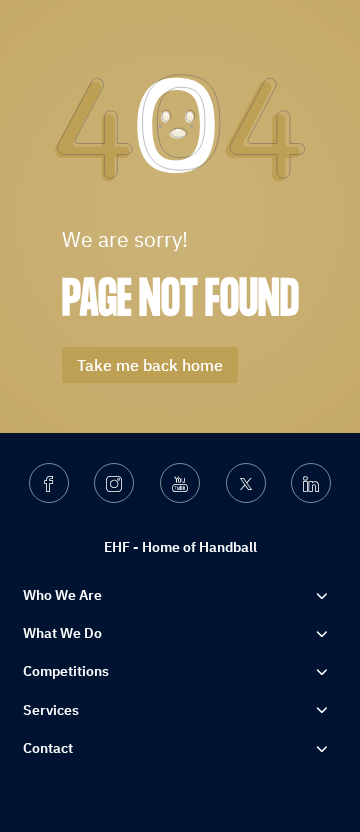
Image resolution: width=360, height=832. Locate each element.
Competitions (66, 671)
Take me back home (150, 365)
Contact (48, 748)
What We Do (62, 633)
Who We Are (62, 595)
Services (51, 710)
